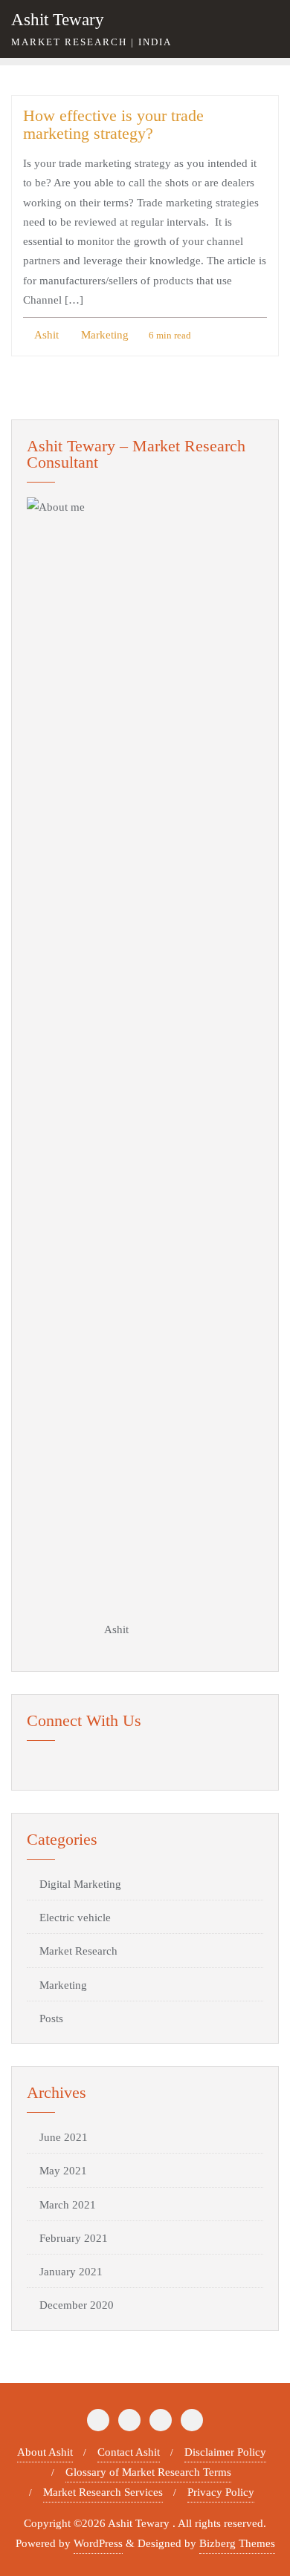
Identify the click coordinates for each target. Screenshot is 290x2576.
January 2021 (71, 2272)
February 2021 (74, 2238)
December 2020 (77, 2305)
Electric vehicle (75, 1918)
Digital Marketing (80, 1884)
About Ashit (45, 2452)
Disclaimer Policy (225, 2452)
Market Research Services (103, 2492)
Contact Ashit (129, 2452)
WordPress (98, 2543)
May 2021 (63, 2171)
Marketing (103, 335)
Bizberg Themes (237, 2543)
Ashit (45, 335)
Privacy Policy (221, 2492)
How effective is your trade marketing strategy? (113, 125)
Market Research (78, 1951)
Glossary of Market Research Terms (148, 2472)
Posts (51, 2018)
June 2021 (64, 2137)
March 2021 (68, 2205)
